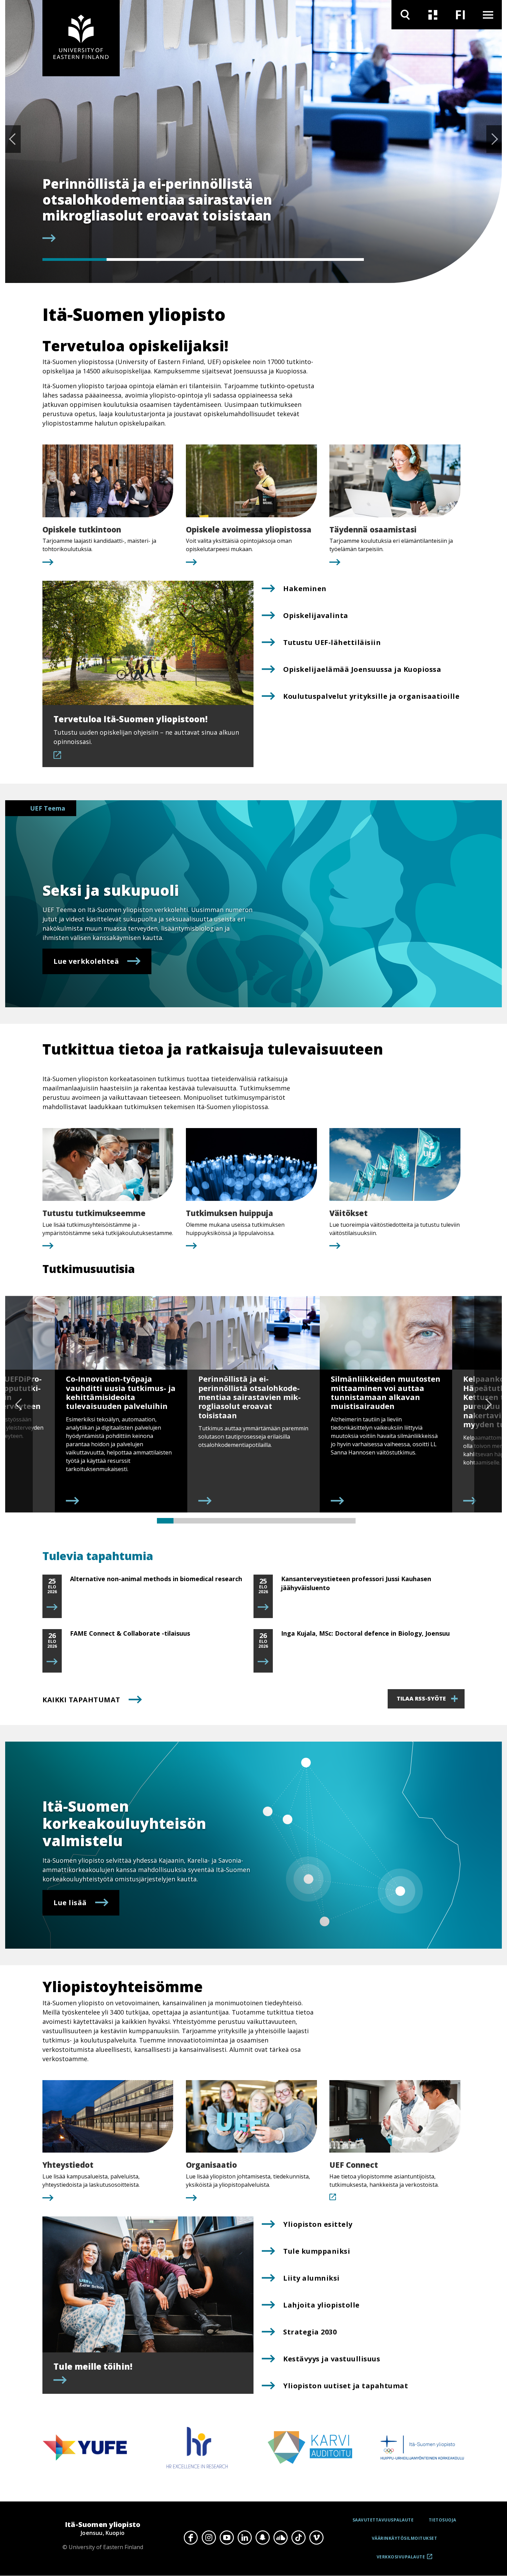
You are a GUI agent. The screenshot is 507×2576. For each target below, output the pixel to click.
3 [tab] (203, 259)
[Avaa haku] (405, 15)
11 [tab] (331, 1521)
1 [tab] (74, 259)
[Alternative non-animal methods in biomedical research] (52, 1607)
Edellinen (13, 139)
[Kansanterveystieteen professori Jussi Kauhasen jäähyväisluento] (263, 1607)
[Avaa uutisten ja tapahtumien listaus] (433, 15)
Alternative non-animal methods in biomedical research (156, 1579)
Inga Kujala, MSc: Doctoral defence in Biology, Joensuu (365, 1633)
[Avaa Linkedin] (245, 2538)
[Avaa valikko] (488, 15)
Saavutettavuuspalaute (383, 2520)
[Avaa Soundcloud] (280, 2538)
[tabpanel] (203, 210)
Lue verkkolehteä (86, 961)
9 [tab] (298, 1521)
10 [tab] (314, 1521)
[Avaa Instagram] (209, 2538)
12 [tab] (347, 1521)
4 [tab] (267, 259)
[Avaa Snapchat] (262, 2538)
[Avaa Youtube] (227, 2538)
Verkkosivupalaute (401, 2559)
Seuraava (494, 139)
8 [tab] (281, 1521)
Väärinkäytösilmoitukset (405, 2538)
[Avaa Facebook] (191, 2538)
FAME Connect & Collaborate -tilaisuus (130, 1633)
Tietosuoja (443, 2520)
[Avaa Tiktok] (298, 2538)
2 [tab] (139, 259)
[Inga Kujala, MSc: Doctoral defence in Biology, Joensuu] (263, 1662)
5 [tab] (332, 259)
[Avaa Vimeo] (316, 2538)
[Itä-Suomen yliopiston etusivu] (81, 38)
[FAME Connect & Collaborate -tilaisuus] (52, 1662)
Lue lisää (70, 1903)
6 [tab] (248, 1521)
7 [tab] (265, 1521)
